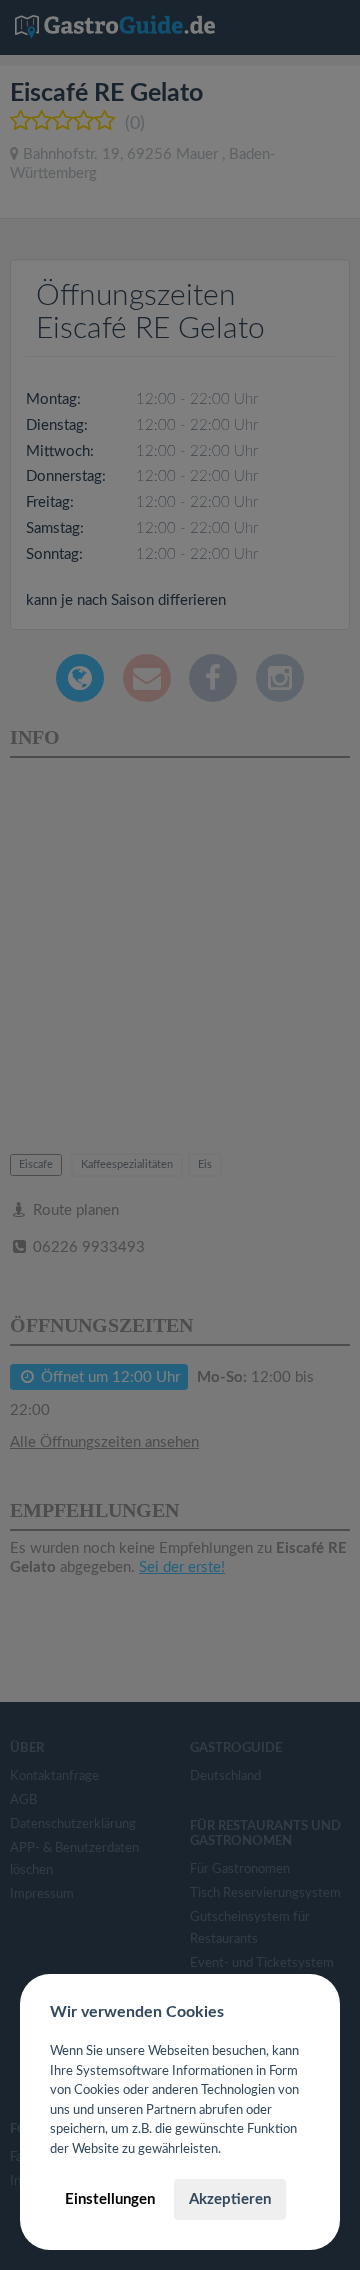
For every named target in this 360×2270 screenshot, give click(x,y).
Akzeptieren (230, 2199)
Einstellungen (110, 2199)
